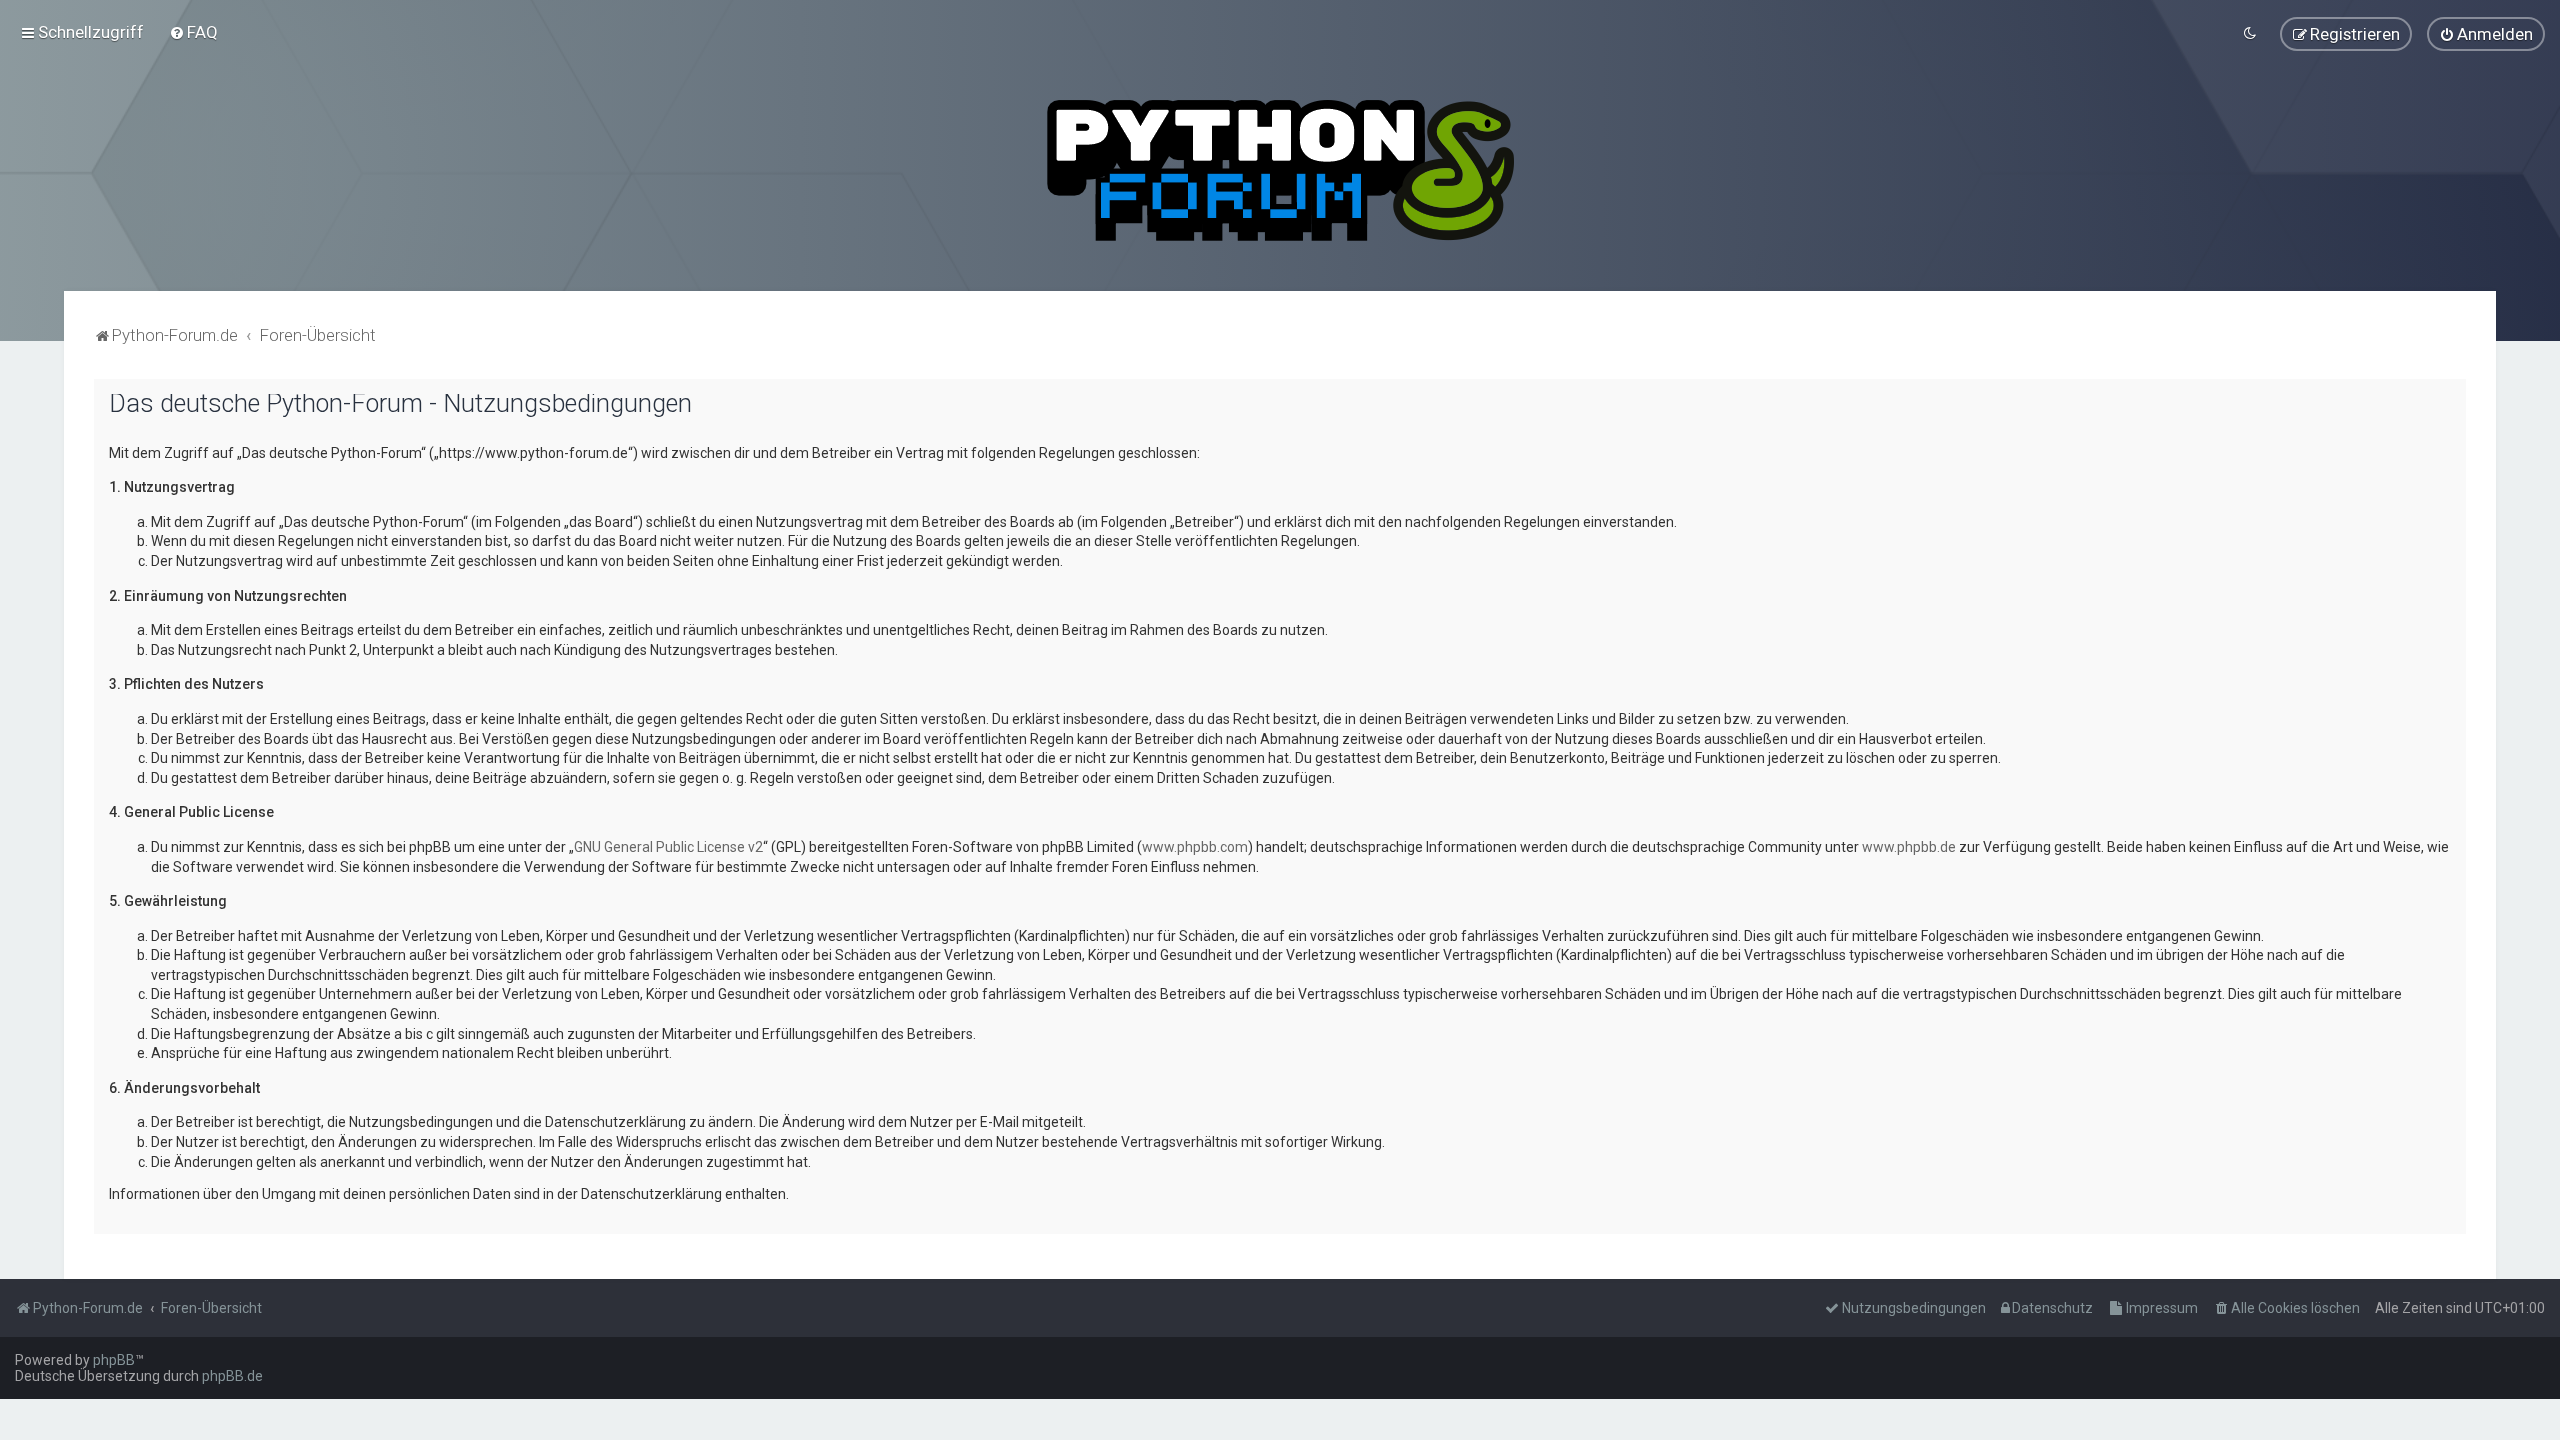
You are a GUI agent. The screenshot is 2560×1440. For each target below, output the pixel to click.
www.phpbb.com (1195, 847)
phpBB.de (232, 1376)
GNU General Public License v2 (668, 847)
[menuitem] (193, 32)
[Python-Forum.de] (1280, 170)
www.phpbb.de (1909, 847)
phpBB (114, 1360)
